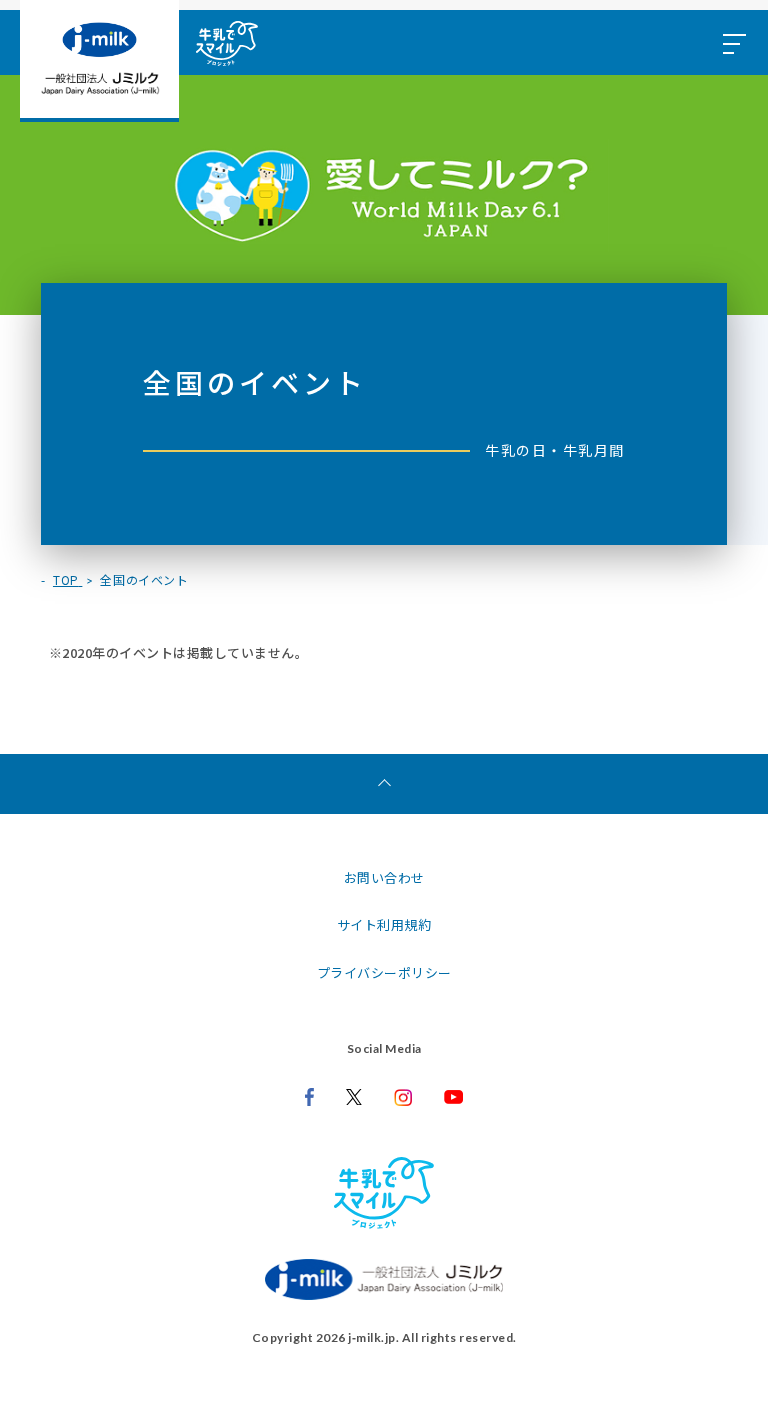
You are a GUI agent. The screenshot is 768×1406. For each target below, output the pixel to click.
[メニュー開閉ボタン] (733, 42)
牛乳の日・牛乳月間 (555, 450)
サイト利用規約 (384, 924)
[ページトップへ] (384, 784)
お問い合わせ (384, 877)
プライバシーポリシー (384, 972)
